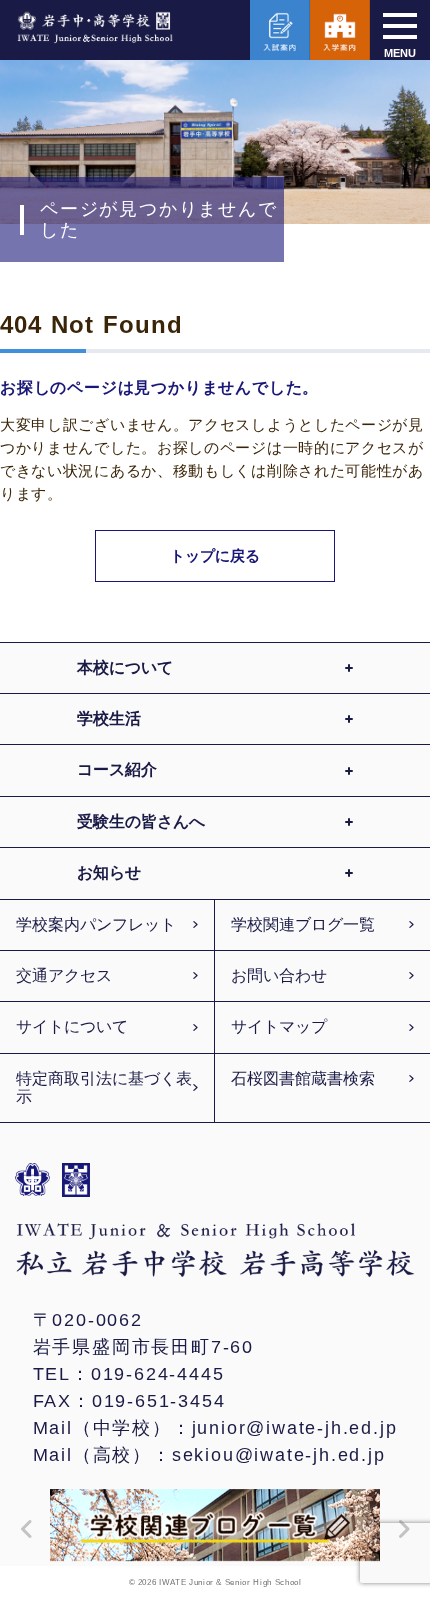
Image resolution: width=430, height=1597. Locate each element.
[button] (22, 1529)
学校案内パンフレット (96, 924)
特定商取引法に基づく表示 (104, 1087)
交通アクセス (64, 975)
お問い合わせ (279, 975)
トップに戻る (215, 555)
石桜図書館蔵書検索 (303, 1078)
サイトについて (72, 1026)
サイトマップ (279, 1026)
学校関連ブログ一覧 (303, 924)
